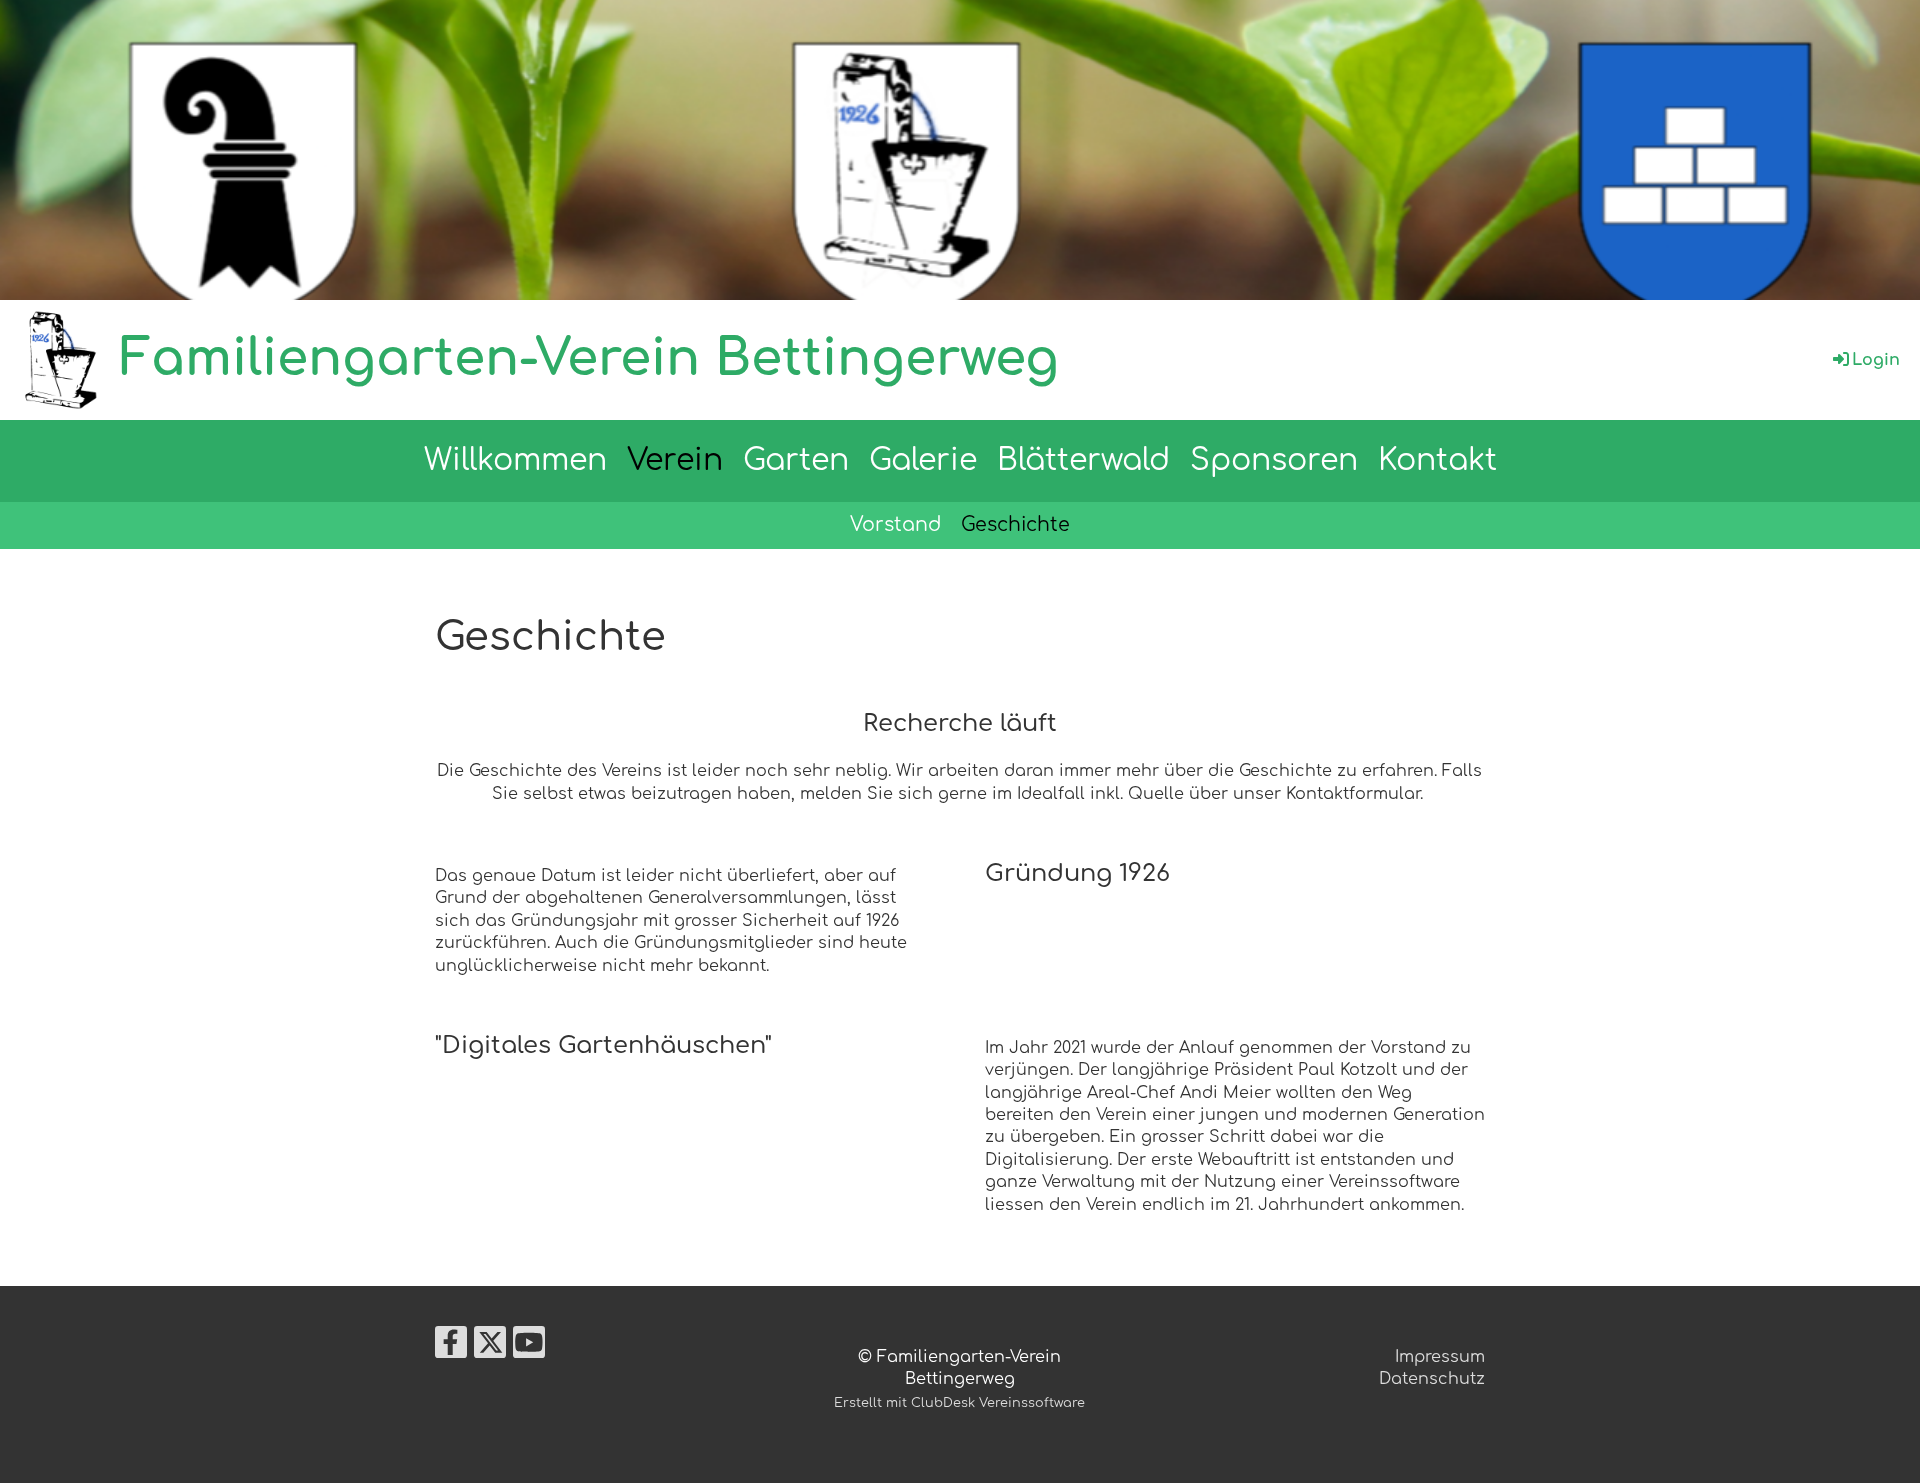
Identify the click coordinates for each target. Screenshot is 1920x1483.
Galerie (923, 460)
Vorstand (895, 524)
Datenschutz (1432, 1379)
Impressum (1440, 1357)
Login (1876, 360)
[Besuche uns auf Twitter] (490, 1347)
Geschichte (1015, 524)
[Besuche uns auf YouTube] (529, 1347)
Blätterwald (1083, 460)
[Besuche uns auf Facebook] (451, 1347)
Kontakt (1437, 460)
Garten (796, 460)
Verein (675, 460)
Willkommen (515, 460)
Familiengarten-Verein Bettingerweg (589, 359)
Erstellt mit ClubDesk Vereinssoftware (959, 1403)
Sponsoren (1274, 460)
